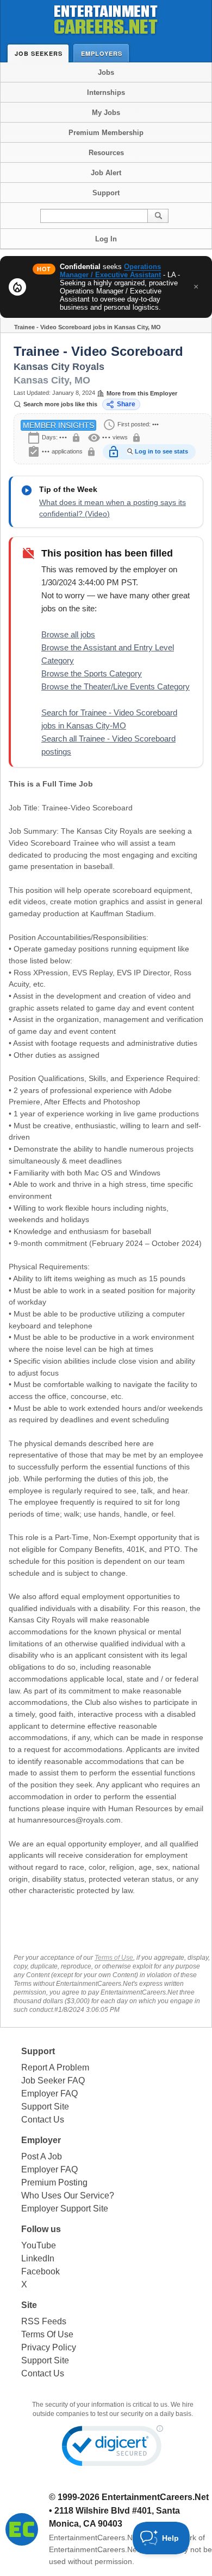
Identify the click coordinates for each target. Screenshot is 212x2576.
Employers (102, 53)
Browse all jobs (68, 634)
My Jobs (106, 113)
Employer (41, 2140)
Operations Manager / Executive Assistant (110, 271)
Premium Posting (54, 2182)
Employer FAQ (49, 2094)
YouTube (39, 2245)
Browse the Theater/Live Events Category (116, 686)
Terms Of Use (47, 2334)
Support (106, 193)
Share (126, 404)
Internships (106, 92)
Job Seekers (39, 53)
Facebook (40, 2271)
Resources (106, 153)
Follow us (41, 2229)
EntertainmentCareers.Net (155, 2497)
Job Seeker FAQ (53, 2080)
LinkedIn (38, 2258)
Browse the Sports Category (92, 673)
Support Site (45, 2107)
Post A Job (42, 2156)
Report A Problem (55, 2067)
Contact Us (43, 2120)
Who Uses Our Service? (68, 2195)
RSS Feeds (44, 2321)
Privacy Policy (49, 2347)
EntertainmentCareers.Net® (97, 2537)
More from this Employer (142, 393)
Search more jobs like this (60, 404)
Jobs (106, 72)
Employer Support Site (65, 2209)
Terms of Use (114, 1958)
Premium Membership (106, 133)
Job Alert (106, 173)
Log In (106, 239)
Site (29, 2305)
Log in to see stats (161, 451)
